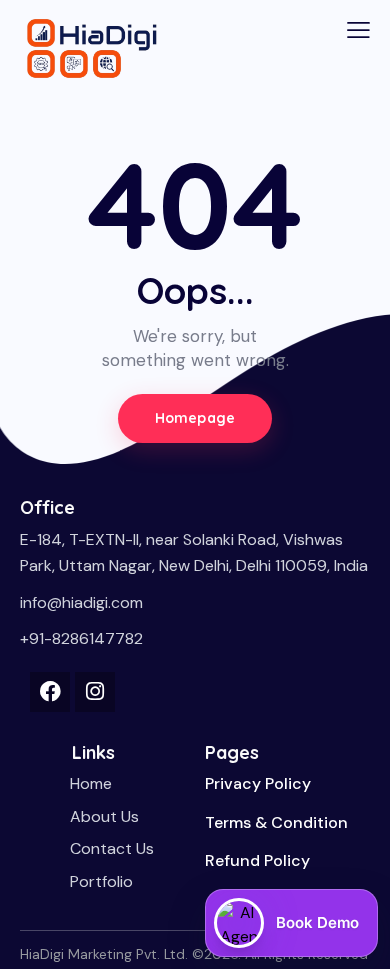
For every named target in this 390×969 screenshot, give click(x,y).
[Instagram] (95, 692)
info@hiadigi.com (81, 602)
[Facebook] (50, 692)
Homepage (195, 418)
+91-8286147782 (81, 638)
